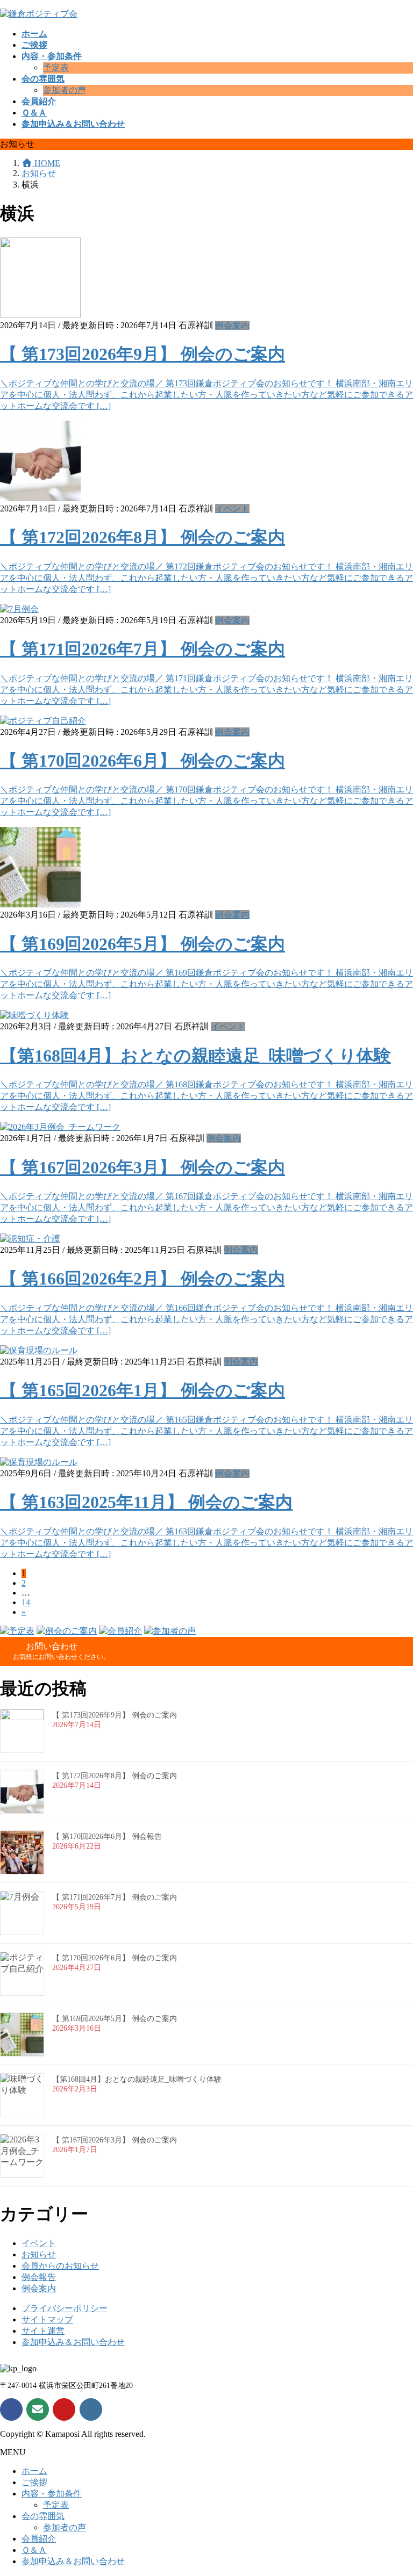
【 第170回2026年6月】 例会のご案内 (143, 761)
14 (26, 1602)
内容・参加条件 (52, 2494)
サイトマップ (47, 2319)
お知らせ (39, 2254)
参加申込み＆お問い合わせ (73, 2342)
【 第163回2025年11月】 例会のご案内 (146, 1502)
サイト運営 (43, 2331)
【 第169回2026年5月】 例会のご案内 (143, 944)
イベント (232, 508)
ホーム (34, 2471)
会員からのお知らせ (60, 2266)
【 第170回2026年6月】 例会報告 (107, 1837)
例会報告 (39, 2277)
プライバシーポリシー (65, 2308)
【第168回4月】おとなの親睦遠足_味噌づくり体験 (195, 1056)
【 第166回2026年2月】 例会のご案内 (143, 1279)
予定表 (56, 67)
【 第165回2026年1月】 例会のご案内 (143, 1390)
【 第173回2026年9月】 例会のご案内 (143, 354)
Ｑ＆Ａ (34, 2550)
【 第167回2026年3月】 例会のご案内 (143, 1167)
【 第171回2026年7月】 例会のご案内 (143, 649)
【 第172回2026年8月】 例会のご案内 (143, 537)
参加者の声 (65, 90)
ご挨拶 (34, 2482)
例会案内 (232, 325)
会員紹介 (39, 2539)
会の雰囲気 (43, 2516)
